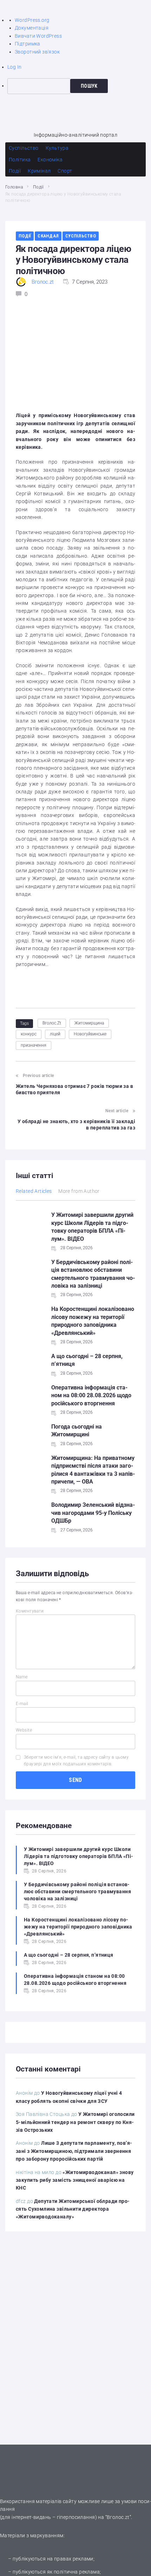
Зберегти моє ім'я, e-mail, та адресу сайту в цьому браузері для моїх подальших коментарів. (76, 1761)
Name (22, 1677)
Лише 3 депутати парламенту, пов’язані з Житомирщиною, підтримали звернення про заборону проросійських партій (74, 2151)
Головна (14, 187)
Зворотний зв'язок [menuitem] (37, 52)
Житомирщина (89, 1023)
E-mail (22, 1704)
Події (38, 187)
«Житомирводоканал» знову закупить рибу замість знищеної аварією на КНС (75, 2180)
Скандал (48, 236)
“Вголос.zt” (118, 2517)
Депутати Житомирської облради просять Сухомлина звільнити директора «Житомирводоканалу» (73, 2209)
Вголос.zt (43, 282)
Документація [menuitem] (32, 28)
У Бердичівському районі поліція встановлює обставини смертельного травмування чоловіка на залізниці (77, 1891)
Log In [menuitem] (15, 67)
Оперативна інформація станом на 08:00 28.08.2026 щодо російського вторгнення (91, 1395)
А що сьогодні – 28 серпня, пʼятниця (69, 1955)
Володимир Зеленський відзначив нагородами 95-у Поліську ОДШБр (93, 1513)
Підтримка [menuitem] (28, 44)
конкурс (29, 1034)
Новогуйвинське (90, 1034)
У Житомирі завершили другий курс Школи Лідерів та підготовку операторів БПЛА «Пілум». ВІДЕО (78, 1856)
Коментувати (30, 1611)
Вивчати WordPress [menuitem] (38, 36)
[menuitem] (79, 86)
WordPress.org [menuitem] (32, 20)
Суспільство (81, 236)
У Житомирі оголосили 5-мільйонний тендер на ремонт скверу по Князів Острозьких (75, 2122)
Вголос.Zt (52, 1023)
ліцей (55, 1034)
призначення (34, 1045)
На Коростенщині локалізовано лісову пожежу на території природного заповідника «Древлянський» (78, 1927)
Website (24, 1730)
